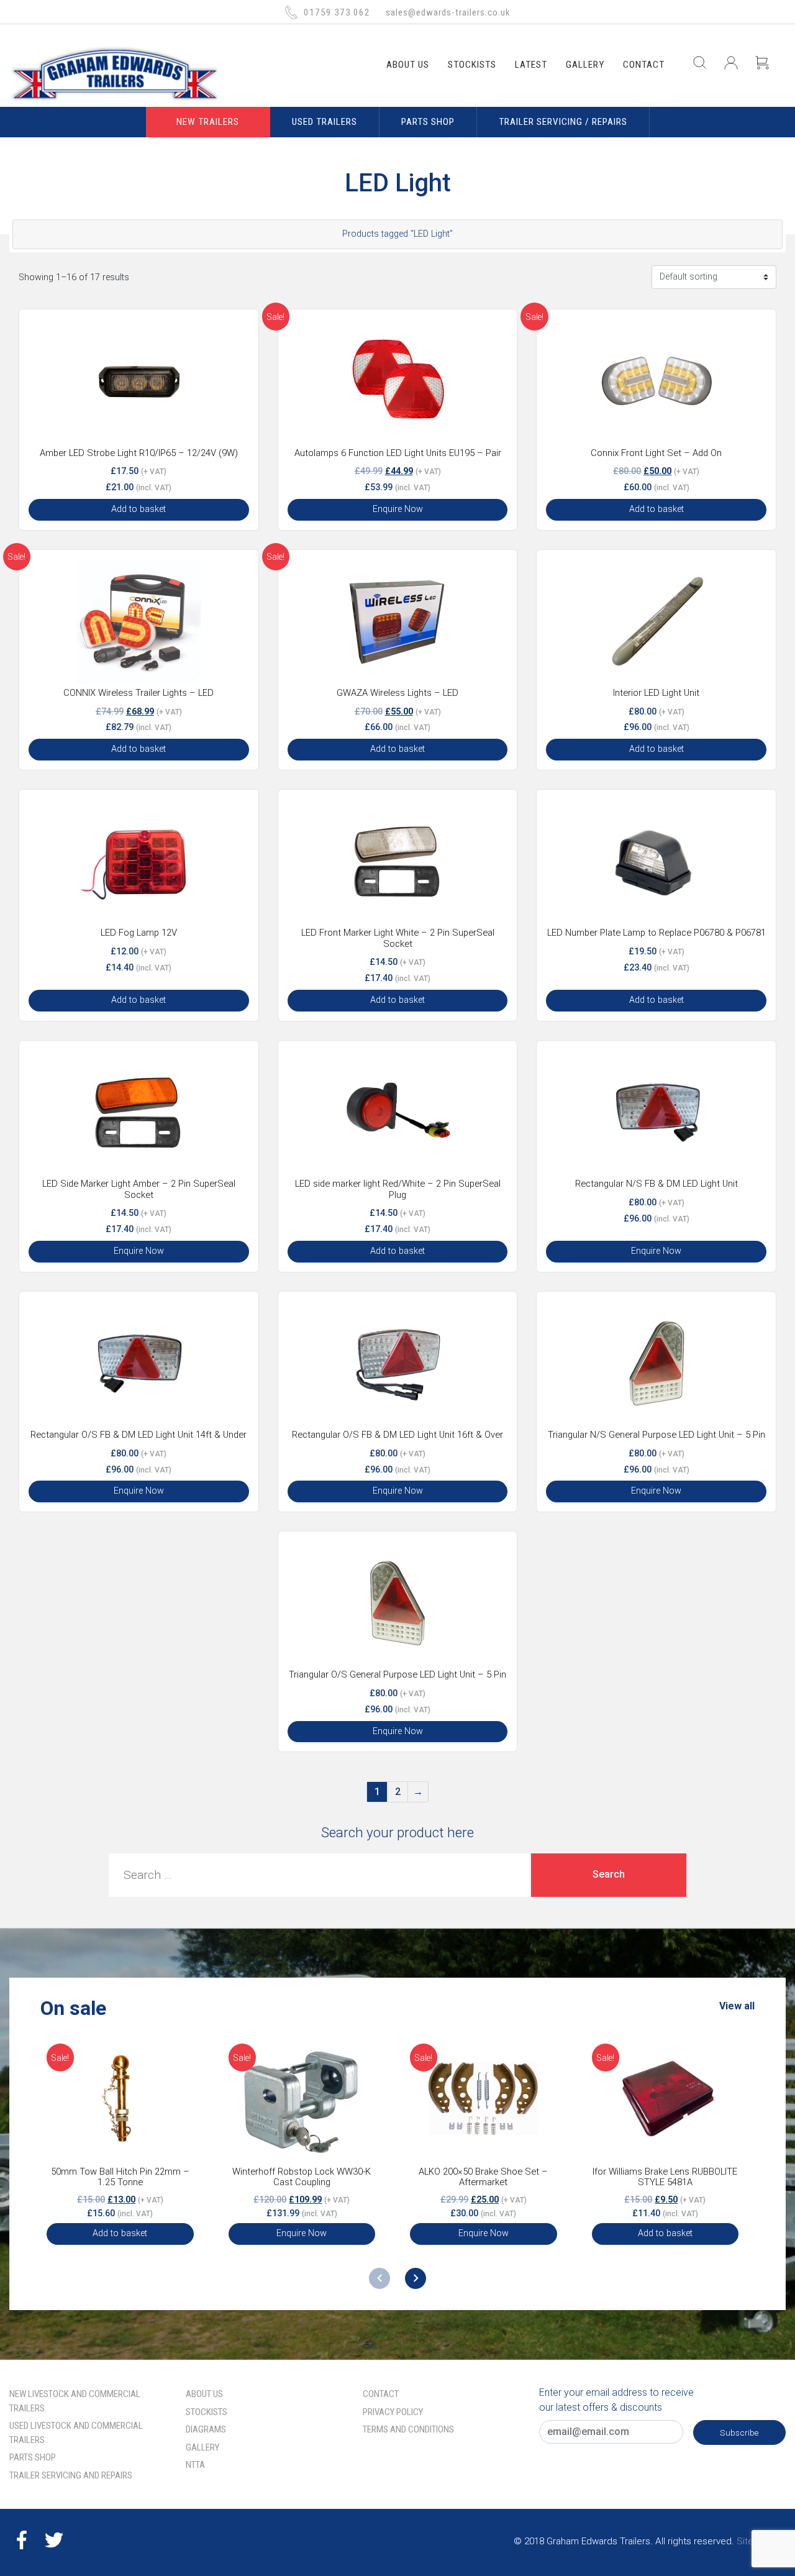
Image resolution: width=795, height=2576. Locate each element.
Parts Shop (428, 122)
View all (737, 2006)
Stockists (472, 65)
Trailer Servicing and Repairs (71, 2475)
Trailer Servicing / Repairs (563, 122)
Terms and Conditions (408, 2429)
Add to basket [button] (139, 509)
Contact (644, 65)
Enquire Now (398, 509)
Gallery (585, 65)
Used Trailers (325, 122)
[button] (416, 2278)
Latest (531, 65)
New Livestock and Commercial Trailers (75, 2401)
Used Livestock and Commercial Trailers (76, 2433)
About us (408, 65)
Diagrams (206, 2429)
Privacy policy (393, 2412)
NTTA (195, 2465)
